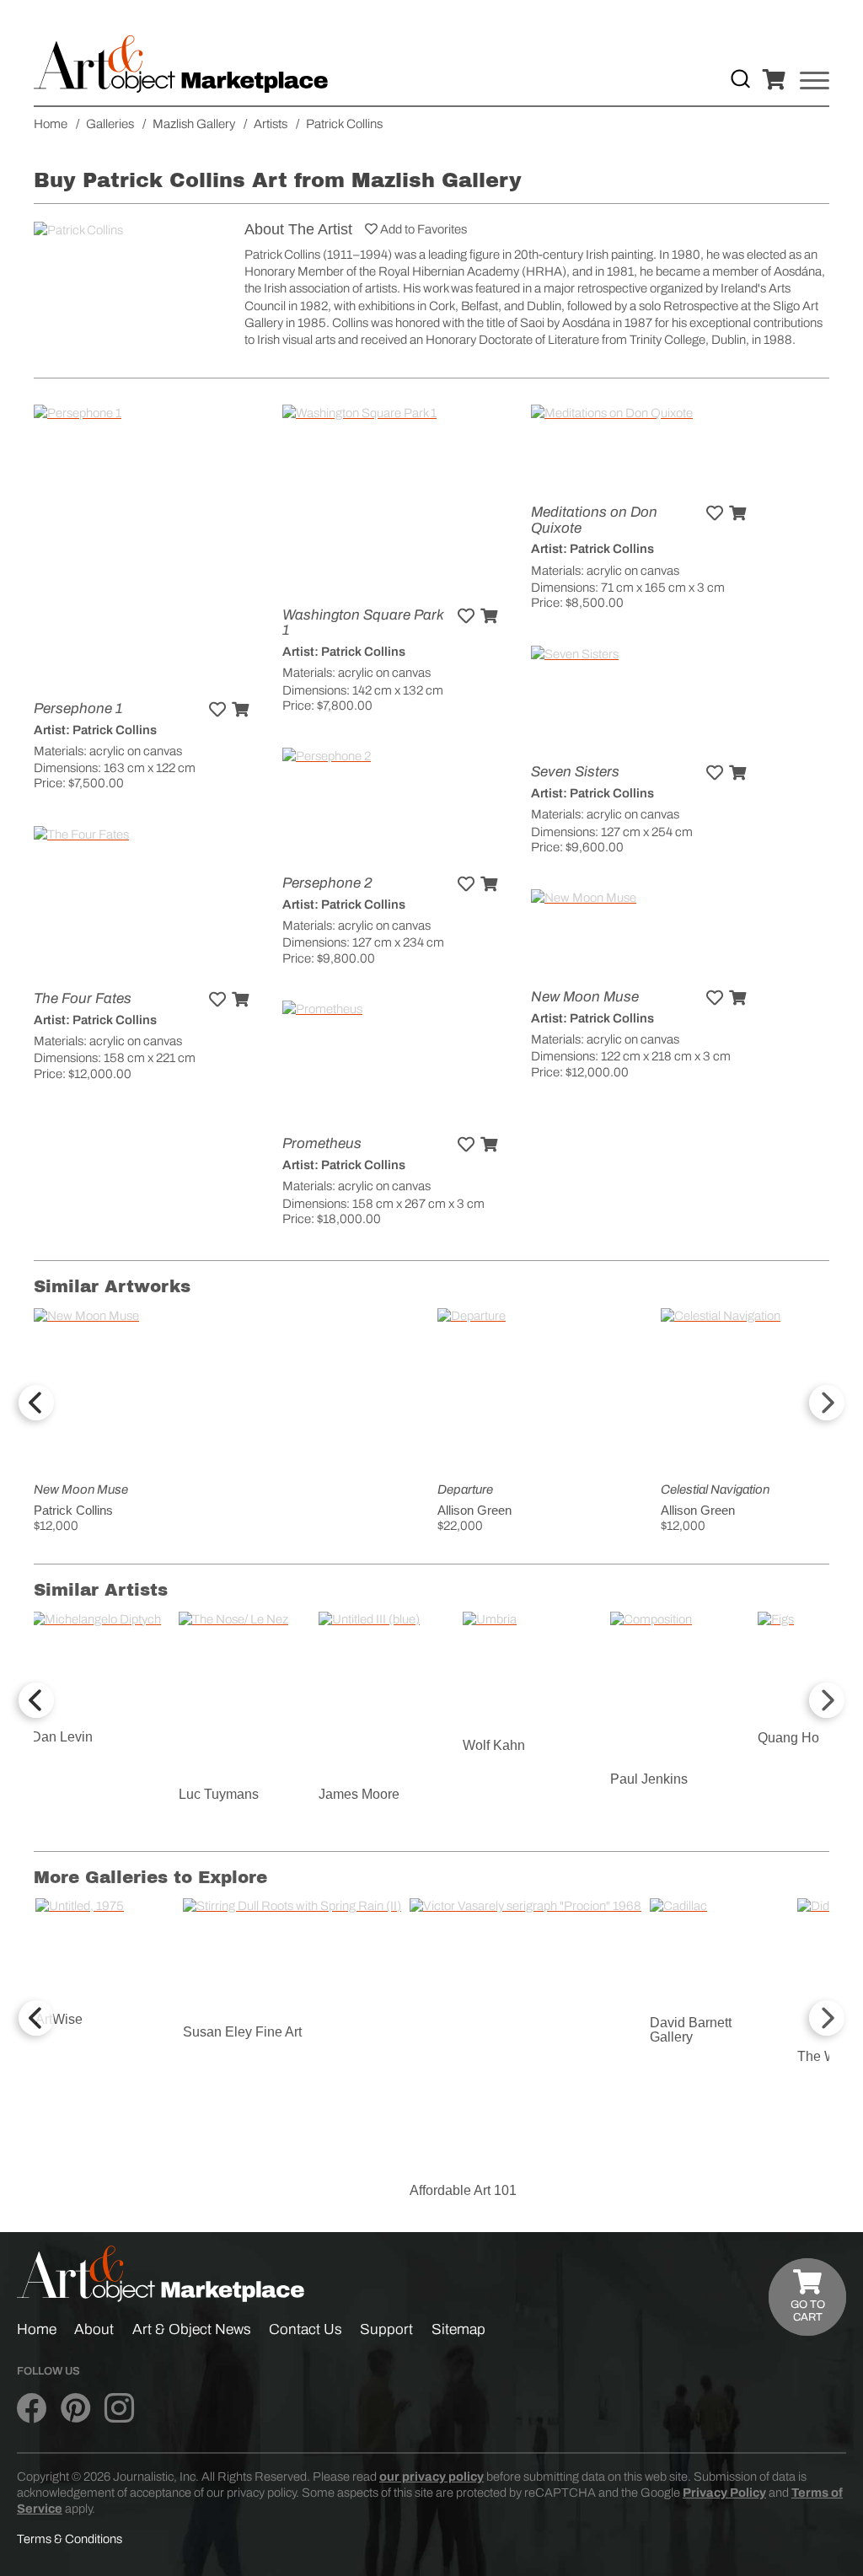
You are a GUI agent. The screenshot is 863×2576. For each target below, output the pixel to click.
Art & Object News (192, 2329)
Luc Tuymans (219, 1794)
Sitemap (458, 2329)
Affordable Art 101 (463, 2190)
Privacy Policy (724, 2493)
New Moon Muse (585, 997)
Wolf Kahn (494, 1745)
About (94, 2329)
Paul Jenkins (649, 1779)
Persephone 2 (327, 883)
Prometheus (322, 1143)
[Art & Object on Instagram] (119, 2409)
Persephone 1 (78, 708)
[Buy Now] (240, 710)
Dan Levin (62, 1737)
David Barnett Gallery (691, 2030)
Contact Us (306, 2329)
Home (37, 2329)
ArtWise (59, 2019)
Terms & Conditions (70, 2539)
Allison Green (474, 1510)
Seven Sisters (575, 772)
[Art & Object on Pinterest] (75, 2409)
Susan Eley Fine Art (242, 2032)
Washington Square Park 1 (363, 623)
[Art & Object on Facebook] (32, 2409)
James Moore (359, 1794)
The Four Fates (83, 998)
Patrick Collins (73, 1510)
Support (386, 2329)
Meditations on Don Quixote (594, 520)
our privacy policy (431, 2477)
